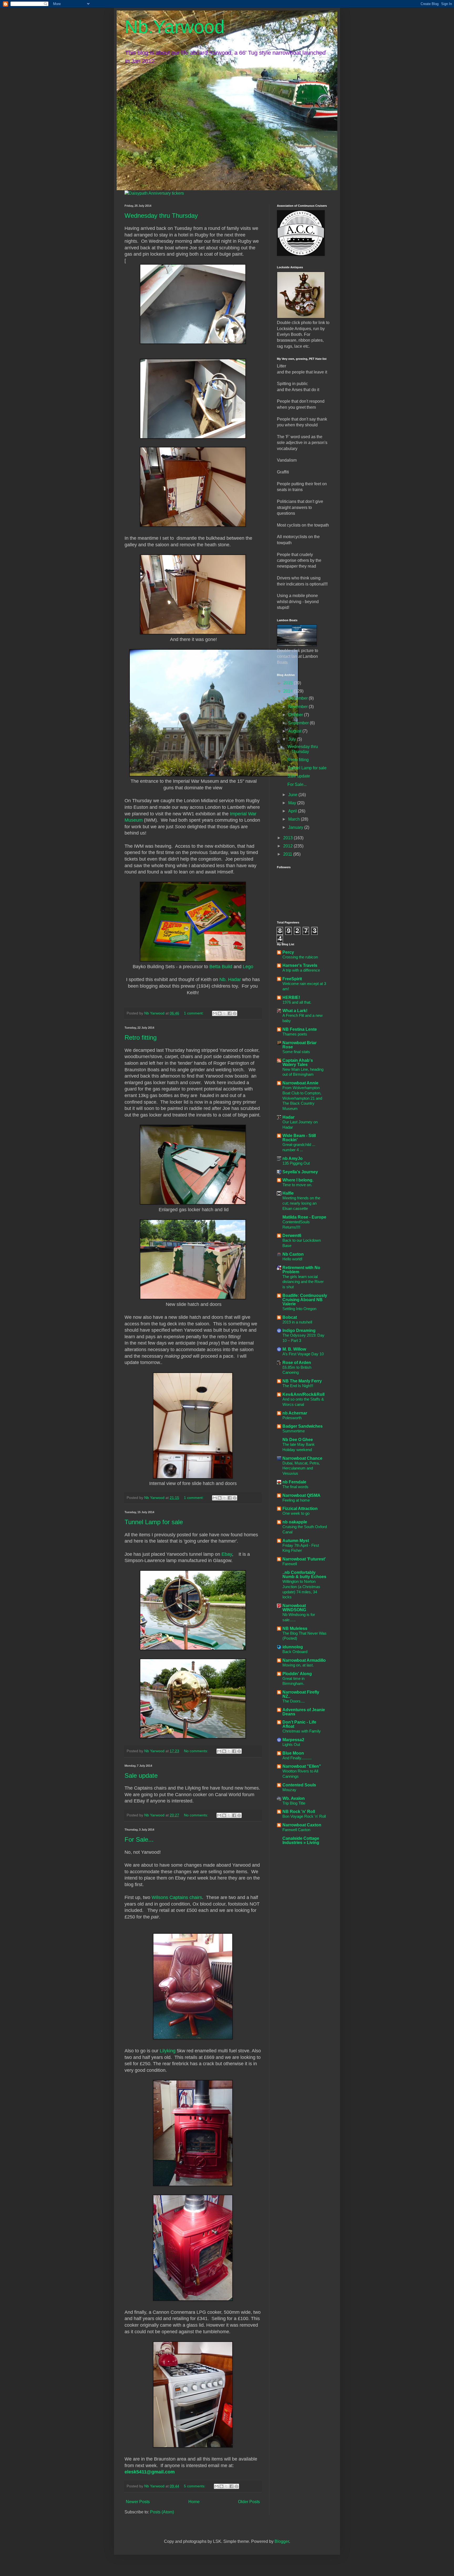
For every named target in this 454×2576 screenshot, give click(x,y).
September (299, 723)
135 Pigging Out (296, 1163)
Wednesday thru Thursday (161, 216)
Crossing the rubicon (300, 957)
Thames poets (295, 1034)
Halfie (288, 1193)
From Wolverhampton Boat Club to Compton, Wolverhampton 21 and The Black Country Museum (302, 1098)
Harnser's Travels (300, 965)
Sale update (141, 1776)
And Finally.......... (297, 1758)
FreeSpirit (292, 979)
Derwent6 (292, 1236)
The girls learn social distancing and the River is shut (303, 1282)
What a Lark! (295, 1011)
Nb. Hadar (230, 979)
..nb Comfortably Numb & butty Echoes (304, 1575)
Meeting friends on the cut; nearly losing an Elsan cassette (301, 1203)
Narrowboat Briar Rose (300, 1045)
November (298, 707)
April (293, 811)
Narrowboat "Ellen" (302, 1766)
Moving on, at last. (298, 1665)
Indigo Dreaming (299, 1330)
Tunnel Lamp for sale (154, 1522)
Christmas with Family (302, 1731)
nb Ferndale (294, 1482)
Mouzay (289, 1790)
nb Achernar (295, 1413)
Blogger (282, 2541)
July (293, 739)
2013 (288, 838)
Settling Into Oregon (299, 1309)
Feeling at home (296, 1500)
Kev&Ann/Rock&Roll (303, 1394)
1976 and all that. (297, 1002)
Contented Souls (299, 1785)
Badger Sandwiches (303, 1426)
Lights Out (291, 1744)
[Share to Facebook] (230, 1013)
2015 (288, 683)
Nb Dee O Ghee (298, 1440)
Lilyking (168, 2051)
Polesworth (292, 1418)
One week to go (296, 1513)
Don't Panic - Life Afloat (299, 1724)
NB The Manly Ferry (302, 1381)
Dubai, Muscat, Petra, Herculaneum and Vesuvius (301, 1468)
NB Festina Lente (300, 1029)
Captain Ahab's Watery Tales (298, 1062)
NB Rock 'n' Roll (299, 1812)
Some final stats (296, 1052)
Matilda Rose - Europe (304, 1217)
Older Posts (249, 2502)
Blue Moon (293, 1753)
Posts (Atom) (162, 2512)
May (293, 803)
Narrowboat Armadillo (304, 1660)
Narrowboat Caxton (302, 1825)
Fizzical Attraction (300, 1509)
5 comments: (195, 2486)
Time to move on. (297, 1185)
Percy (288, 952)
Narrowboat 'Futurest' (304, 1559)
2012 (288, 846)
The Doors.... (294, 1701)
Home (194, 2502)
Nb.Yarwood (175, 27)
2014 (288, 691)
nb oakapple (295, 1522)
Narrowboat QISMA (301, 1495)
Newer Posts (138, 2502)
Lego (248, 967)
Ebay (227, 1554)
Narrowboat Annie (300, 1083)
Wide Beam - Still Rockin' (299, 1138)
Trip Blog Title (294, 1803)
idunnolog (293, 1647)
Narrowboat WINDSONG (294, 1608)
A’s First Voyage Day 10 (303, 1354)
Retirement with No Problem (301, 1270)
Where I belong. (298, 1180)
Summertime (294, 1431)
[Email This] (215, 1013)
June (293, 795)
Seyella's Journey (300, 1172)
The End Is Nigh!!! (298, 1386)
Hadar (288, 1117)
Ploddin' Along (297, 1674)
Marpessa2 (293, 1740)
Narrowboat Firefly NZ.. (301, 1694)
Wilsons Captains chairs (177, 1897)
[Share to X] (225, 1013)
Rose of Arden (297, 1363)
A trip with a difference (301, 970)
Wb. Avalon (294, 1798)
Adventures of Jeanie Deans (304, 1712)
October (296, 715)
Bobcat (290, 1317)
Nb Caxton (293, 1254)
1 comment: (194, 1013)
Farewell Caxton (296, 1830)
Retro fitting (141, 1037)
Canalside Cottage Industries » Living (301, 1840)
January (296, 827)
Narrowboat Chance (302, 1458)
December (298, 698)
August (295, 731)
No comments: (197, 1751)
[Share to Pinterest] (235, 1013)
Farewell (290, 1564)
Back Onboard (295, 1652)
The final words (295, 1487)
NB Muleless (295, 1628)
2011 (288, 854)
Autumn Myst (296, 1541)
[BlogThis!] (220, 1013)
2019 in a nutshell (297, 1322)
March (295, 819)
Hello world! (292, 1259)
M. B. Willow (294, 1349)
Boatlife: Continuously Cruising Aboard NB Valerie (305, 1300)
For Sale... (139, 1839)
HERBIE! (291, 997)
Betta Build (221, 967)
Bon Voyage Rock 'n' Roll (304, 1816)
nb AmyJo (293, 1158)
